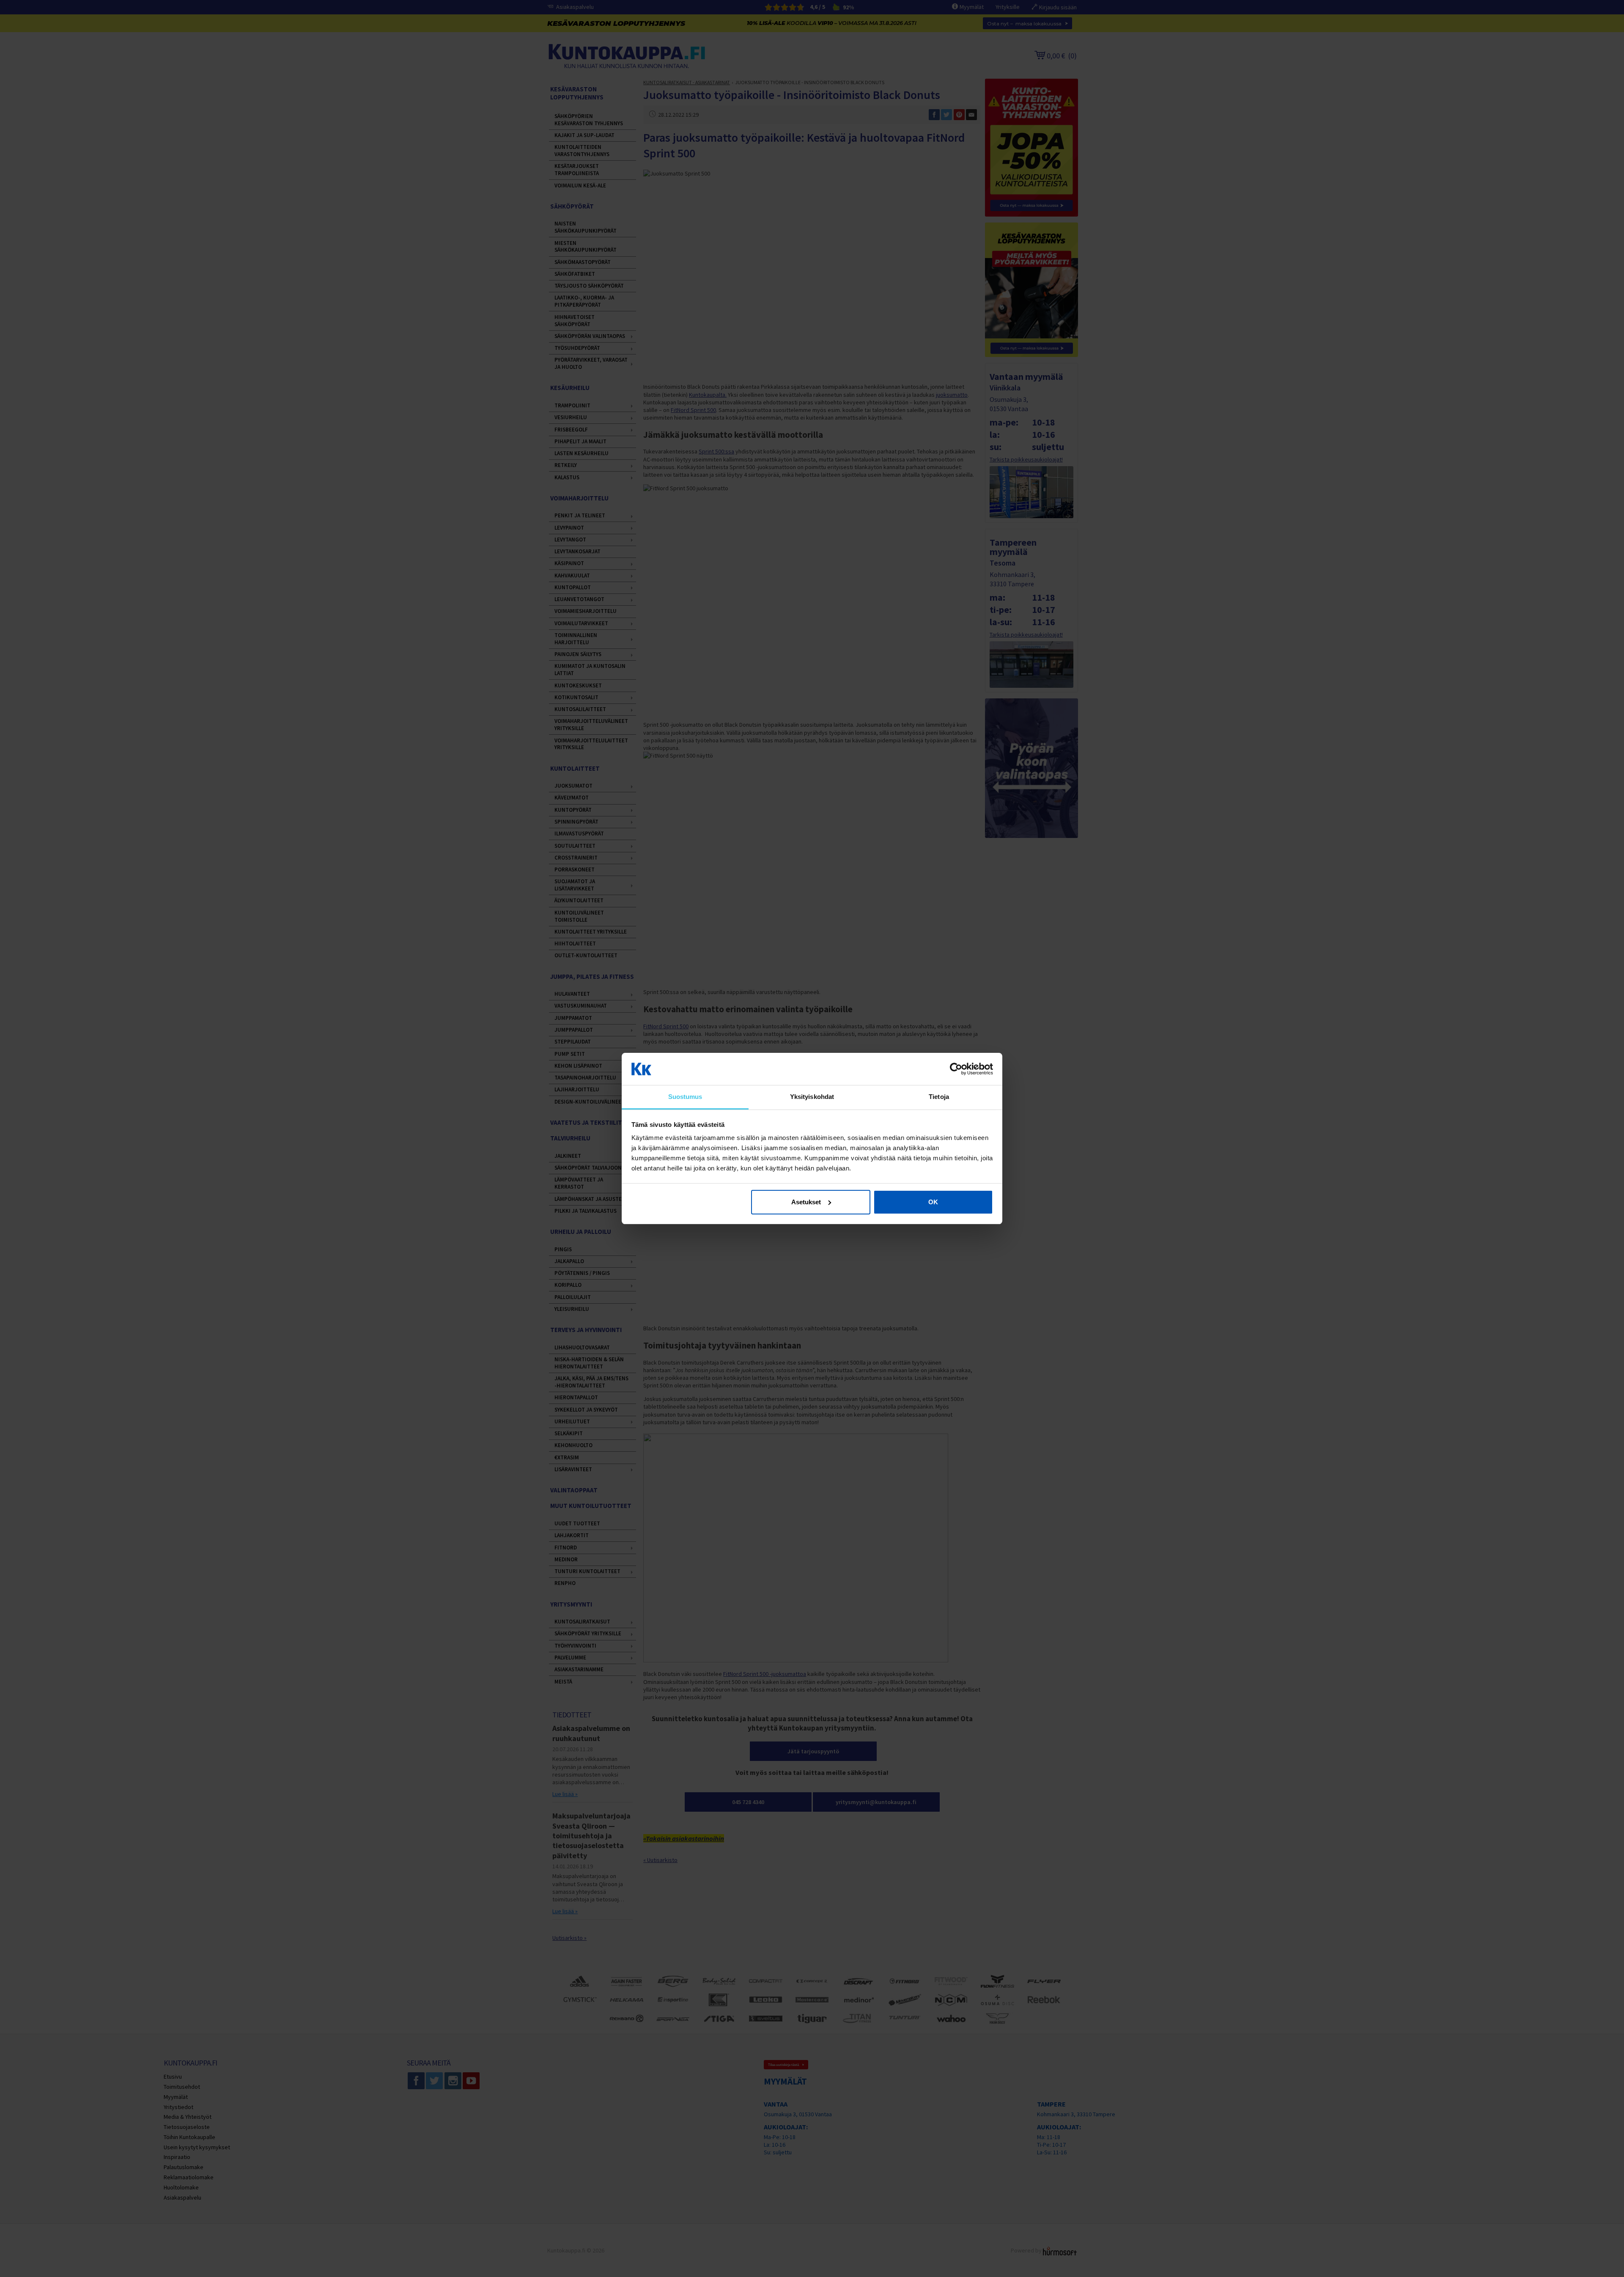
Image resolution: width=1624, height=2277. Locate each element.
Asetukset (806, 1202)
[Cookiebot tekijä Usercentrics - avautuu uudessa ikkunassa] (956, 1069)
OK (933, 1202)
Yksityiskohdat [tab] (812, 1097)
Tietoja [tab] (939, 1097)
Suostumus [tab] (685, 1097)
